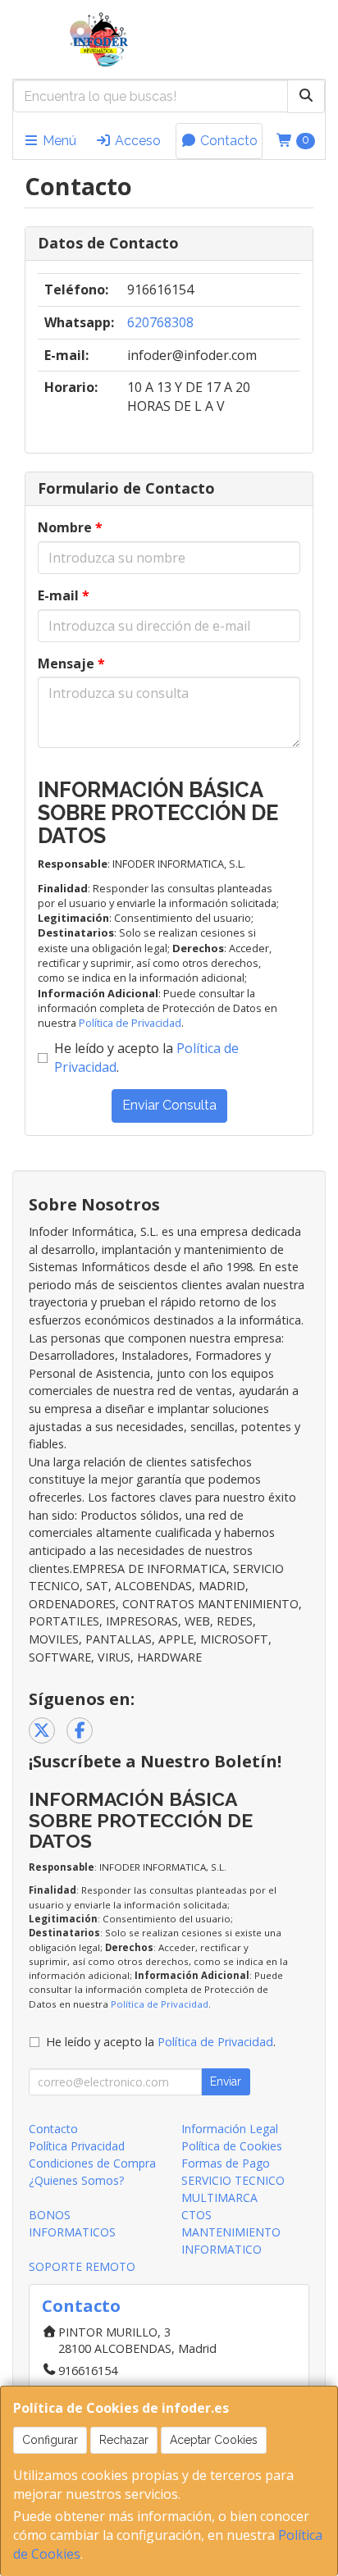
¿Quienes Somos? (76, 2180)
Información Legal (230, 2129)
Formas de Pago (226, 2163)
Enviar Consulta (169, 1105)
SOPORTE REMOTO (82, 2266)
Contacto (227, 141)
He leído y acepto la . (146, 1058)
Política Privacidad (77, 2146)
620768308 (160, 322)
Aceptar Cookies (214, 2440)
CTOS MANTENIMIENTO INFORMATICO (231, 2232)
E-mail (64, 595)
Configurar (50, 2440)
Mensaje (71, 663)
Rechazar (124, 2440)
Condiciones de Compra (92, 2163)
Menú (58, 141)
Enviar (226, 2081)
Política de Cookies (232, 2146)
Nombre (70, 527)
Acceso (136, 141)
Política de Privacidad (130, 1023)
